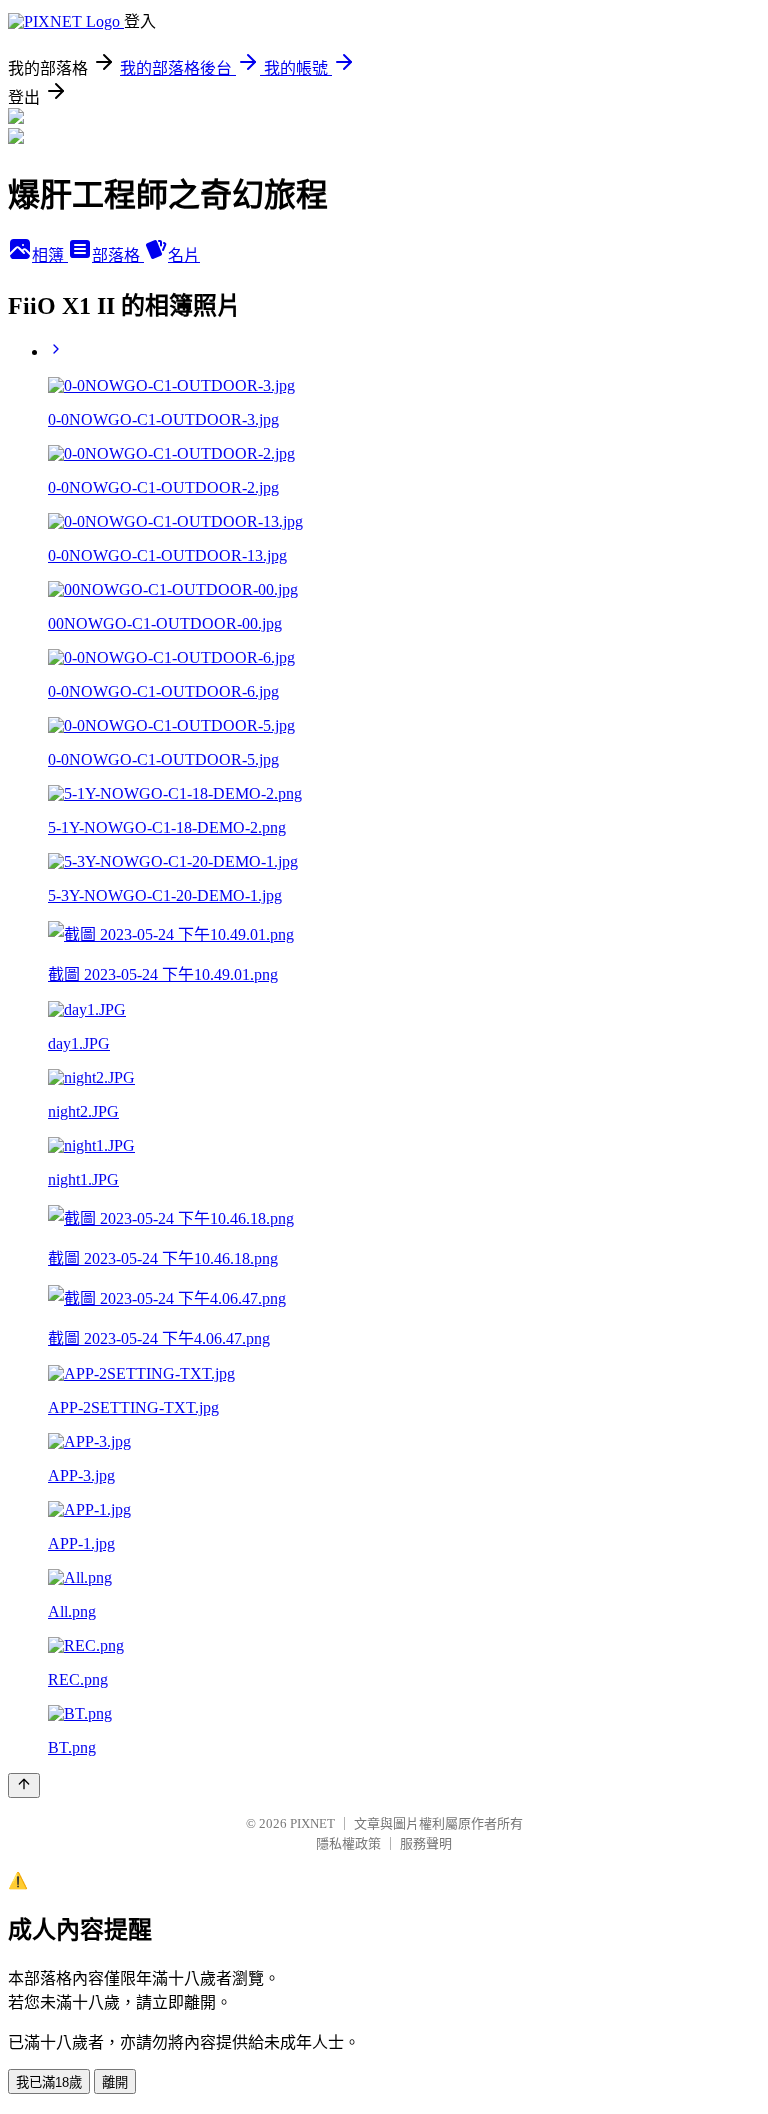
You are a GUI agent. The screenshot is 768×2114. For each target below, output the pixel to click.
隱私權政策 (348, 1843)
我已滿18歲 (49, 2082)
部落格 (118, 255)
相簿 (50, 255)
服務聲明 (426, 1843)
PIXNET (312, 1823)
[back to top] (24, 1785)
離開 (115, 2082)
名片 (184, 255)
